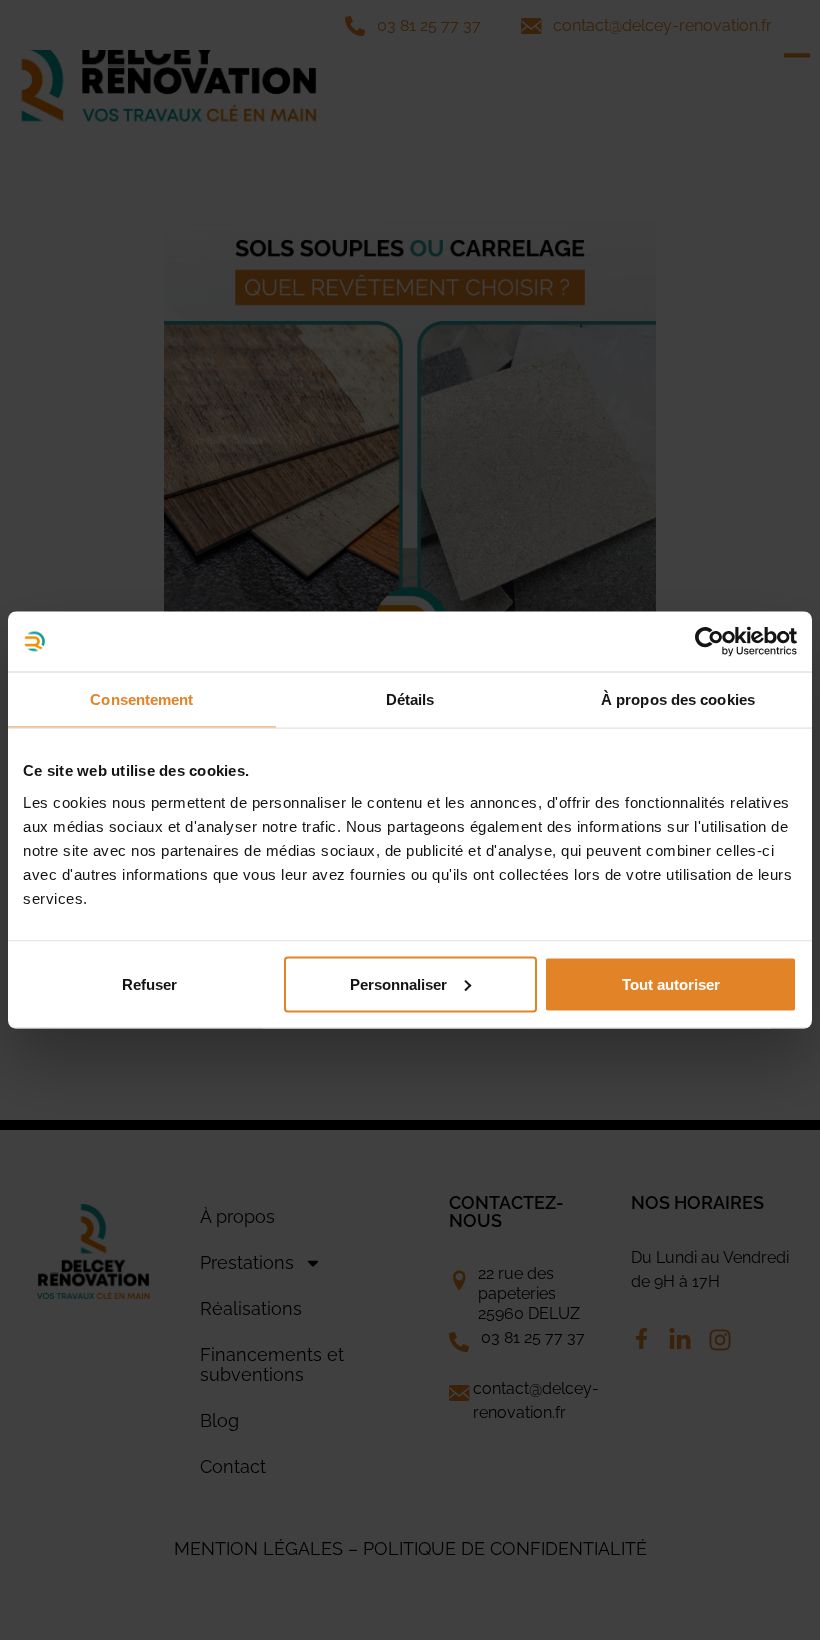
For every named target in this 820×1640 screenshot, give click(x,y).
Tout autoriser (671, 983)
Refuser (149, 983)
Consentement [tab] (141, 699)
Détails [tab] (410, 699)
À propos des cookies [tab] (678, 699)
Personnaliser (398, 983)
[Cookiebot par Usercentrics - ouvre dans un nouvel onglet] (709, 642)
